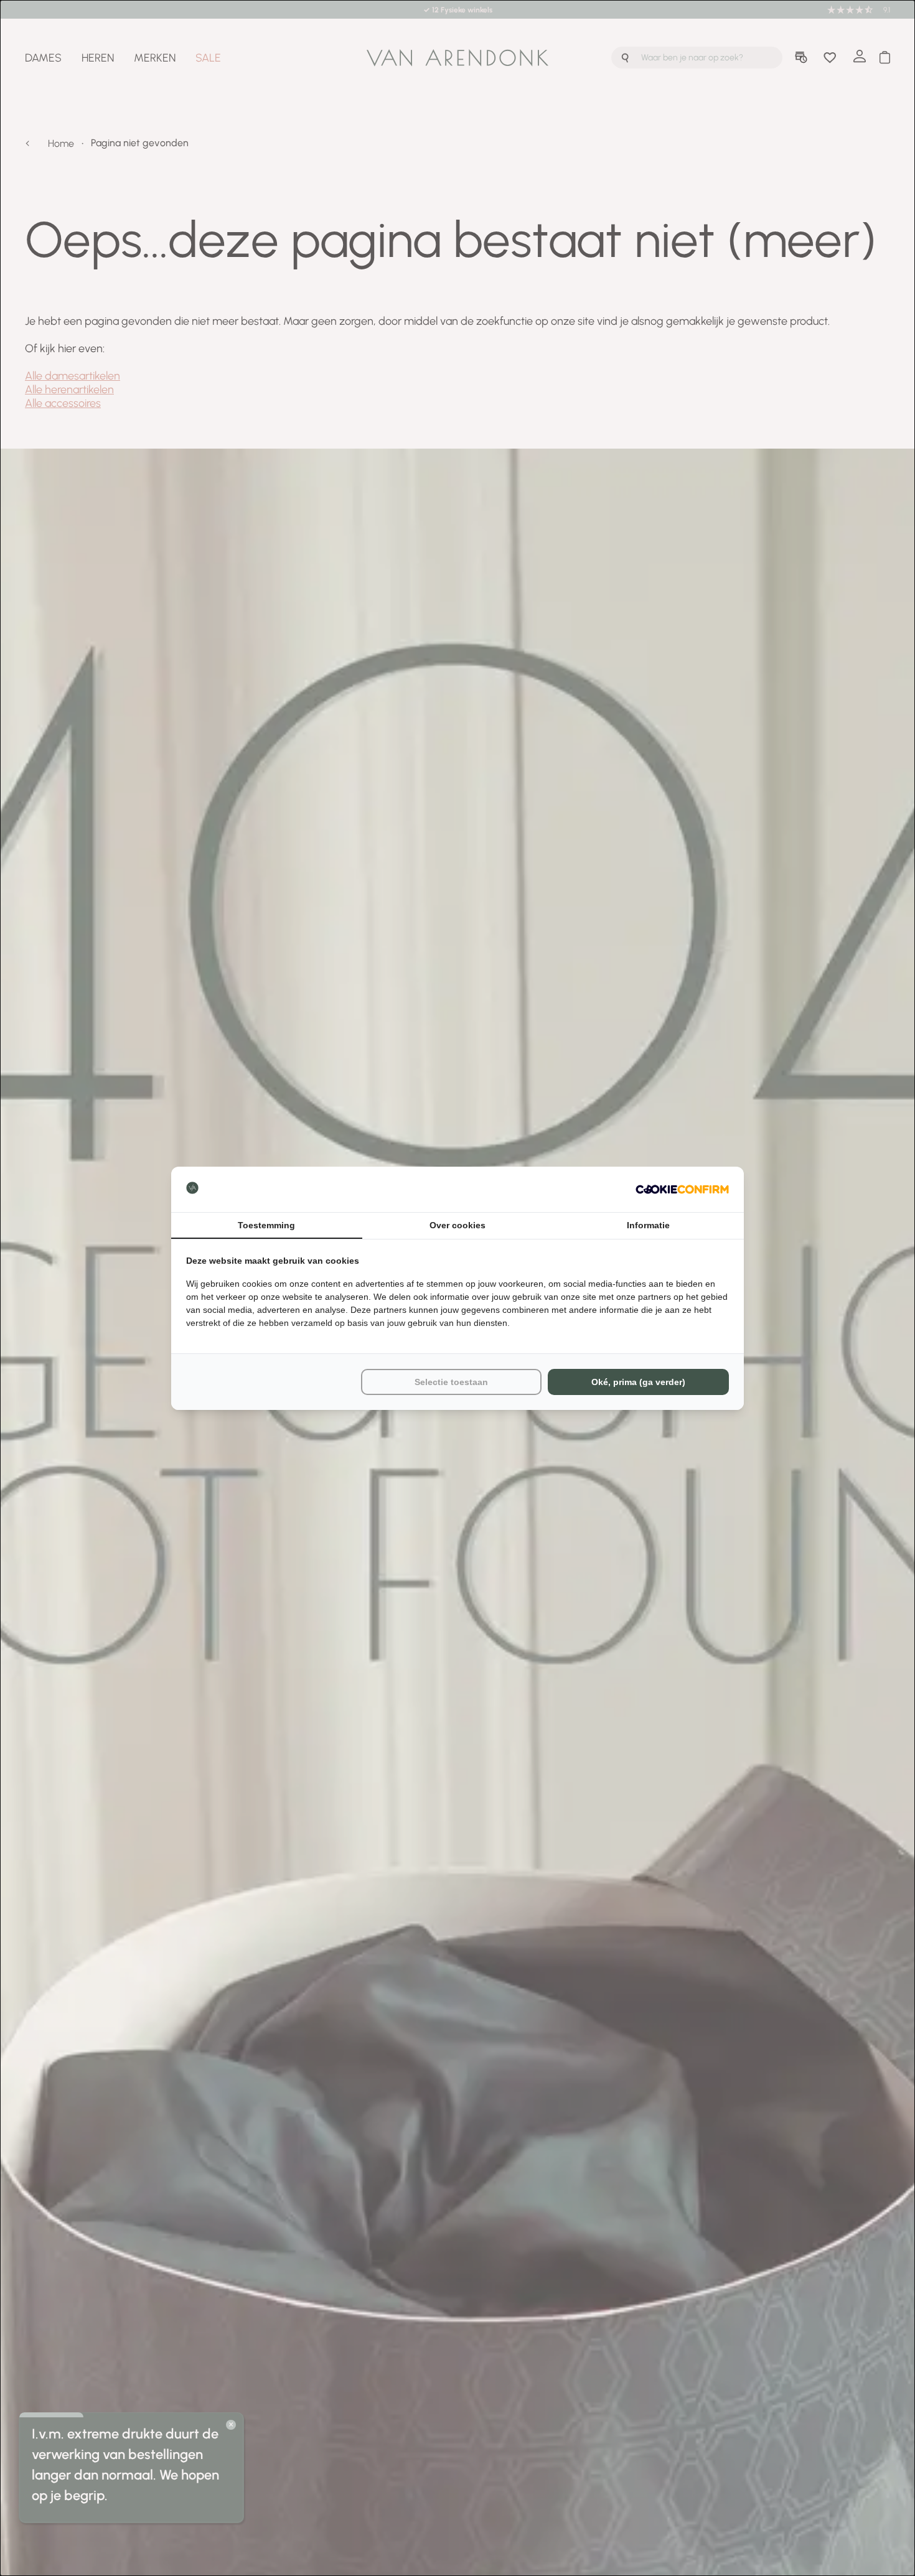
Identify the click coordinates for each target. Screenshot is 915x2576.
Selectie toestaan (451, 1382)
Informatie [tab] (648, 1225)
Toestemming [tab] (266, 1225)
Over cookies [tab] (457, 1225)
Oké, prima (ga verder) (638, 1382)
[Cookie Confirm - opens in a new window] (682, 1189)
